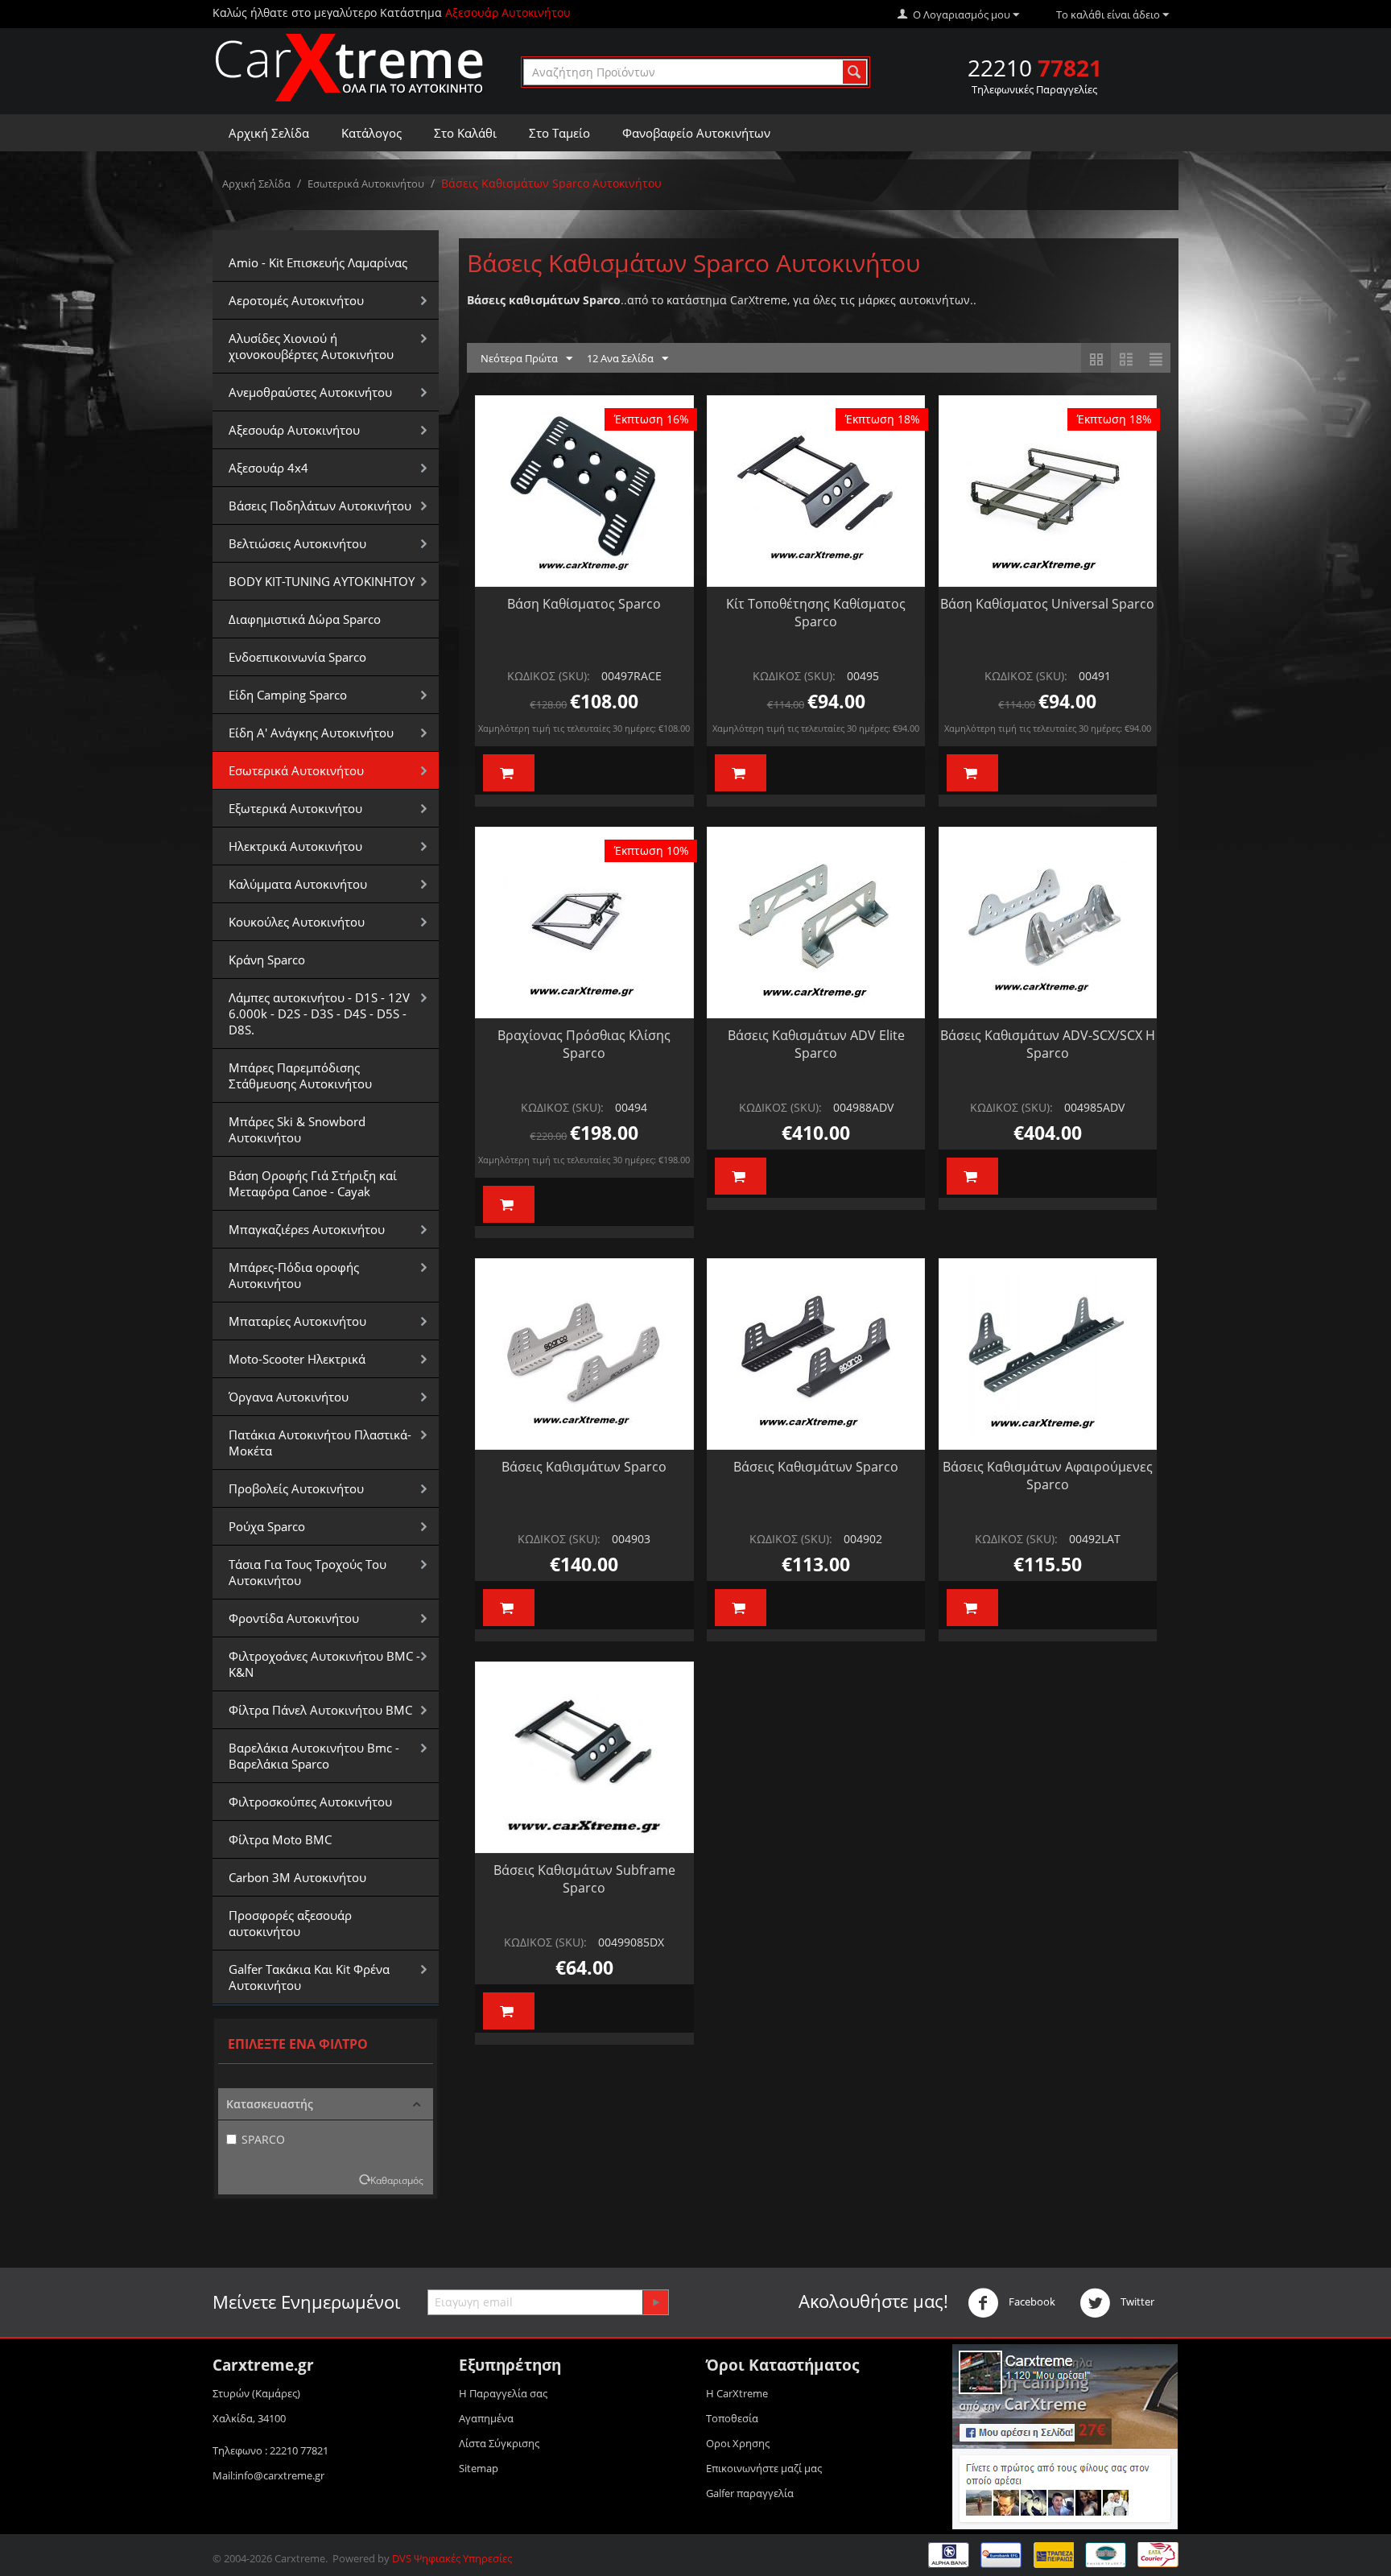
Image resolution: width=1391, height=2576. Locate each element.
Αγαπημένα (486, 2418)
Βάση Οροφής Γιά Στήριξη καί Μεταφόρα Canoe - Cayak (313, 1183)
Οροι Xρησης (738, 2443)
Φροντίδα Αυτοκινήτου (294, 1618)
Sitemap (479, 2468)
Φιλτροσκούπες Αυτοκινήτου (310, 1802)
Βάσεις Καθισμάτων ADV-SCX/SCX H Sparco (1048, 1044)
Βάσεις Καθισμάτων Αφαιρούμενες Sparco (1048, 1476)
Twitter (1136, 2301)
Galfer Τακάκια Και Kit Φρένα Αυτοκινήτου (309, 1977)
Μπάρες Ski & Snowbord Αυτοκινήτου (297, 1129)
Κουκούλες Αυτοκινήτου (297, 922)
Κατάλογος (371, 133)
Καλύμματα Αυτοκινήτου (298, 884)
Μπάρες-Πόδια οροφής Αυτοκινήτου (294, 1275)
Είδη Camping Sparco (288, 695)
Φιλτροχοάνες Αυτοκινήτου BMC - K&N (324, 1664)
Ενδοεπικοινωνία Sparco (297, 657)
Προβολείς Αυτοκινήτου (296, 1488)
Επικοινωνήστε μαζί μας (764, 2468)
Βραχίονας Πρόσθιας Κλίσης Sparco (584, 1044)
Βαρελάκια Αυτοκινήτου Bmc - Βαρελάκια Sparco (314, 1756)
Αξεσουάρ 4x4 (268, 468)
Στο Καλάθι (465, 133)
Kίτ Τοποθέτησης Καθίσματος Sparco (816, 613)
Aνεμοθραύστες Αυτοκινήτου (310, 392)
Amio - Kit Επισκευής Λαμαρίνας (318, 262)
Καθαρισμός (397, 2180)
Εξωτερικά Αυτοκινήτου (295, 808)
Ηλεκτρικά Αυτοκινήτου (295, 846)
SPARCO (263, 2139)
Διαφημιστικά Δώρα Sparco (305, 619)
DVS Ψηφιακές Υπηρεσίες (452, 2558)
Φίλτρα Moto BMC (280, 1839)
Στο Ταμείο (559, 133)
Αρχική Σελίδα (269, 133)
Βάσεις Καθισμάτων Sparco (584, 1467)
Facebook (1031, 2301)
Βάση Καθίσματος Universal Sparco (1047, 604)
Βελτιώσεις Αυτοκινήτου (297, 543)
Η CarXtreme (737, 2393)
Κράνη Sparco (267, 960)
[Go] (655, 2302)
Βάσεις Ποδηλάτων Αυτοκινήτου (320, 506)
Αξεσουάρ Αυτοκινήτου (294, 430)
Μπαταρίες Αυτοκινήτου (297, 1321)
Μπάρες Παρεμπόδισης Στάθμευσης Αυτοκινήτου (300, 1075)
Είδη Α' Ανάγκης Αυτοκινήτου (311, 733)
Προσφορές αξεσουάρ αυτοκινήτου (290, 1923)
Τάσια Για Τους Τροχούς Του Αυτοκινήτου (308, 1572)
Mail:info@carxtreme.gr (268, 2475)
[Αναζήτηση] (854, 72)
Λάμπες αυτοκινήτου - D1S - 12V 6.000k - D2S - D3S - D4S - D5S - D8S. (319, 1013)
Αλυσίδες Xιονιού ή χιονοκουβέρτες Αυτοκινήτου (311, 346)
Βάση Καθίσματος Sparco (584, 604)
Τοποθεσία (732, 2418)
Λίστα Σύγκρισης (499, 2443)
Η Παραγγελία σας (503, 2393)
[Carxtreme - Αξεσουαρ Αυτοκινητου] (349, 67)
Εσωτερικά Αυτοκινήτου (366, 184)
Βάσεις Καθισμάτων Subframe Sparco (584, 1879)
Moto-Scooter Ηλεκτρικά (297, 1359)
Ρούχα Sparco (267, 1526)
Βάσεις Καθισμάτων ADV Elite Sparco (816, 1044)
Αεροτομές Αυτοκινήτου (296, 300)
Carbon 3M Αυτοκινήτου (297, 1877)
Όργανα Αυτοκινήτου (289, 1397)
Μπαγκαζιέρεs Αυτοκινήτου (307, 1229)
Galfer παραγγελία (750, 2493)
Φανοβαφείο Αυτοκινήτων (696, 133)
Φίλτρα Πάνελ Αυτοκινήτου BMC (320, 1710)
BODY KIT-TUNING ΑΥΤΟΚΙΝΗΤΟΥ (322, 581)
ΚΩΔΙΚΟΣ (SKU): (549, 676)
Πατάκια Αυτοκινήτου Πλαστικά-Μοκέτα (320, 1443)
